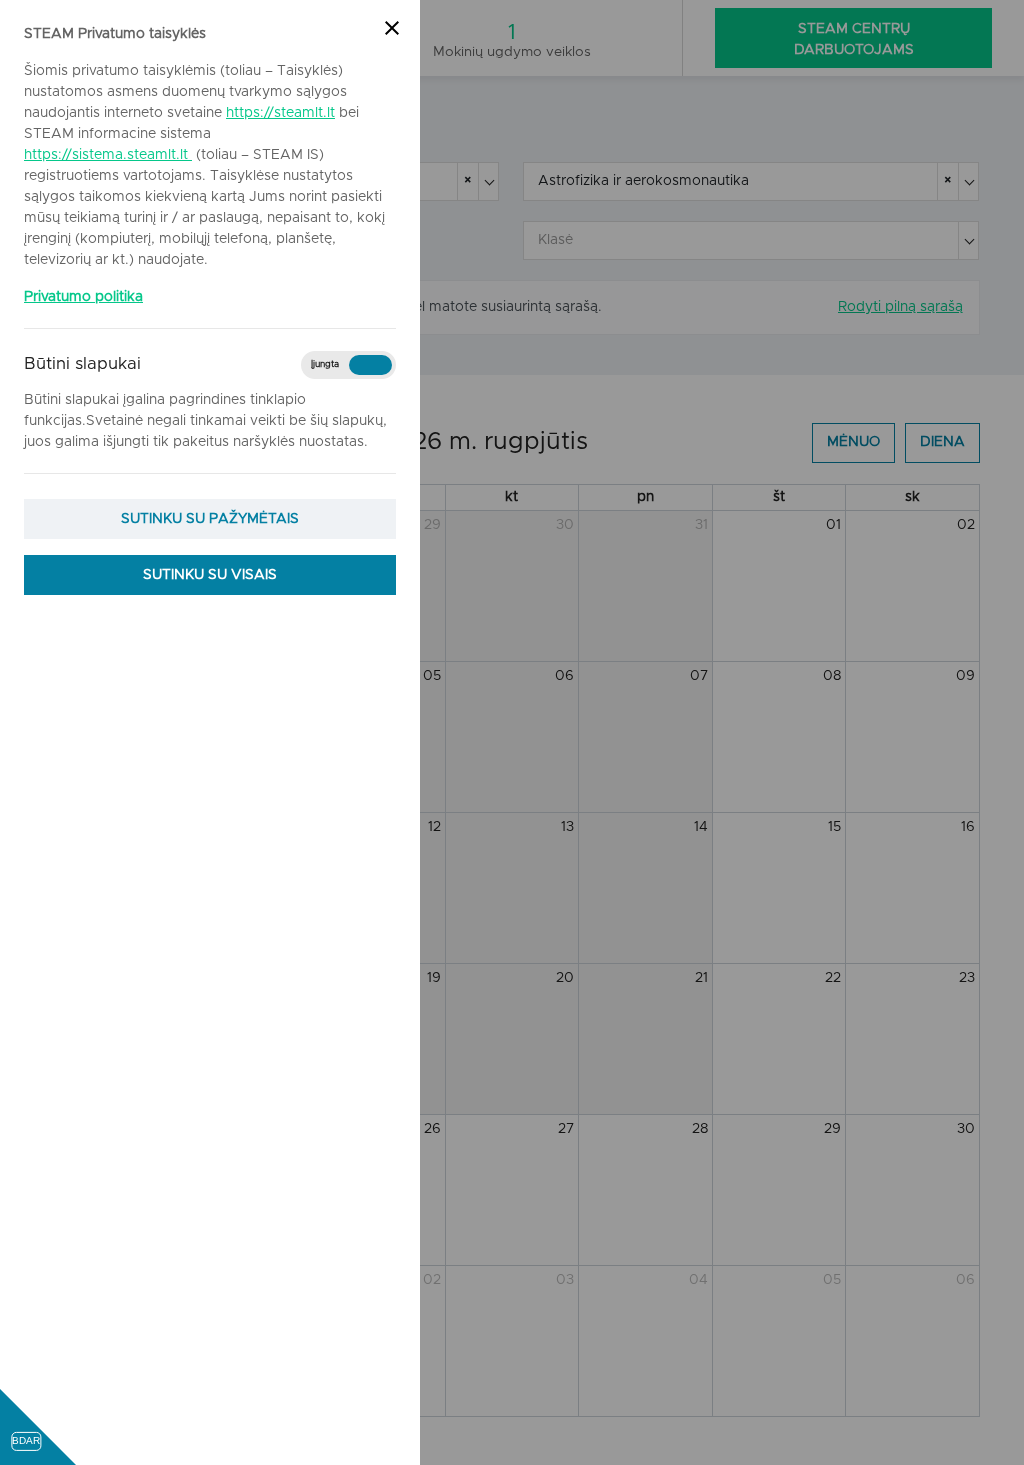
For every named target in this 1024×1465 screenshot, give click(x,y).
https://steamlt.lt (280, 113)
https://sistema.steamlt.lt (108, 155)
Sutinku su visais (210, 575)
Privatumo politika (83, 297)
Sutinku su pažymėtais (210, 519)
